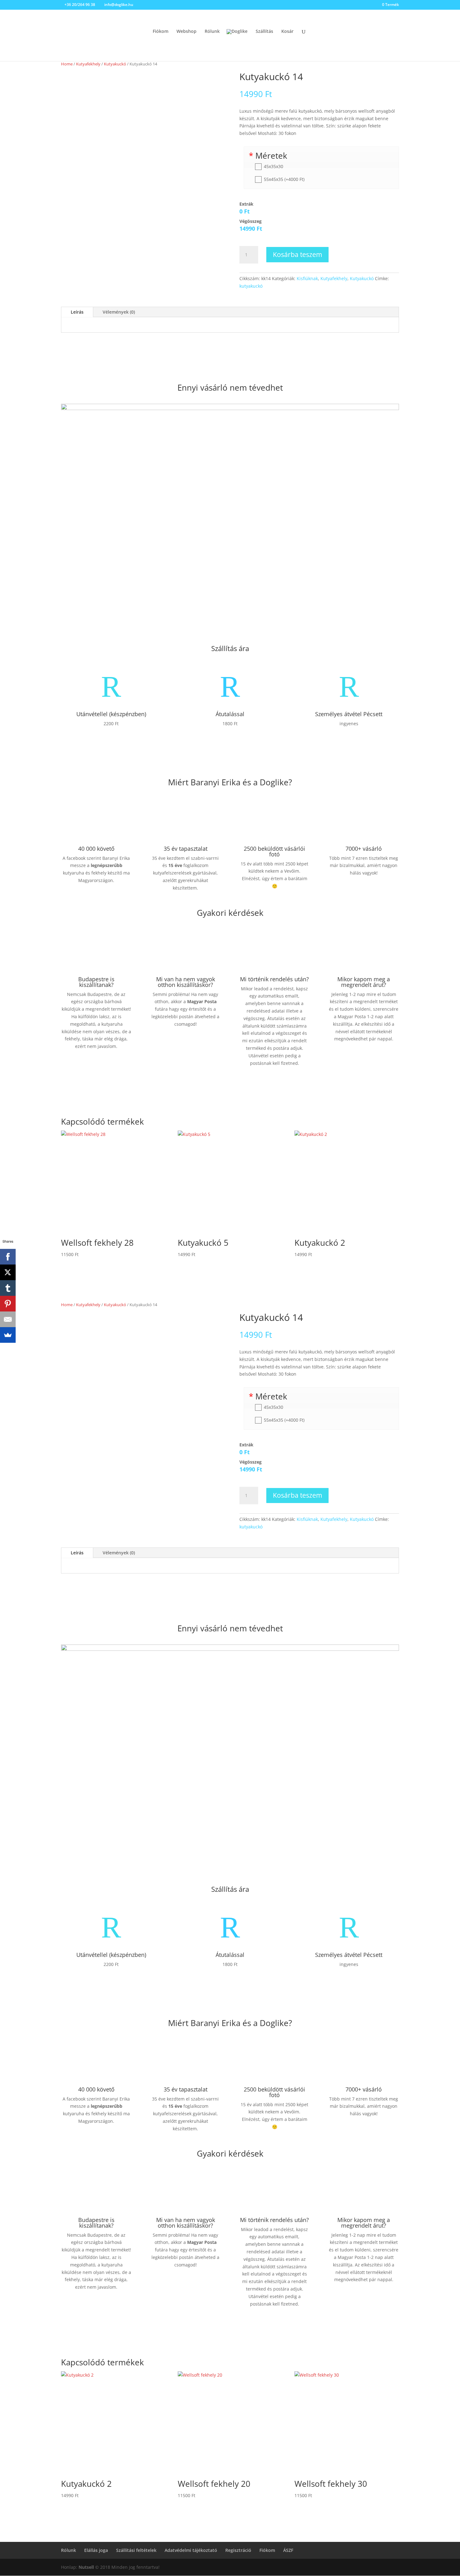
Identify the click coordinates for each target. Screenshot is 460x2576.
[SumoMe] (8, 1335)
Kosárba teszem (297, 254)
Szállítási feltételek (136, 2550)
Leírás (77, 312)
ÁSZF (288, 2550)
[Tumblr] (8, 1288)
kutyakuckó (251, 286)
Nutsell (86, 2567)
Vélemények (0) (119, 312)
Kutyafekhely (88, 64)
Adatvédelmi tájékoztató (191, 2550)
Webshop (187, 32)
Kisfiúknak (307, 278)
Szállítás (264, 32)
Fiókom (161, 32)
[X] (8, 1272)
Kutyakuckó (115, 64)
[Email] (8, 1319)
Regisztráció (238, 2550)
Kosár (287, 32)
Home (67, 64)
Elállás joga (96, 2550)
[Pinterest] (8, 1304)
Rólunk (212, 32)
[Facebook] (8, 1257)
